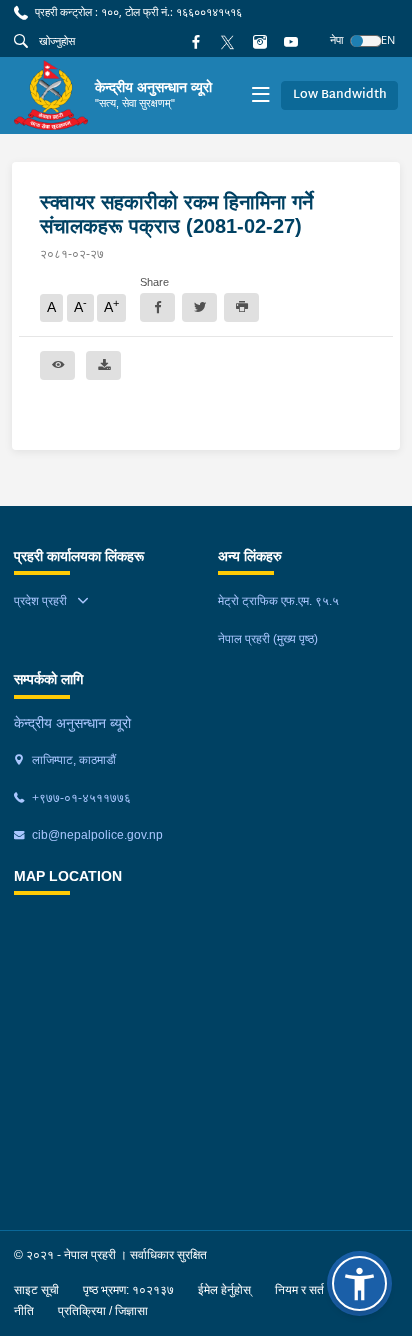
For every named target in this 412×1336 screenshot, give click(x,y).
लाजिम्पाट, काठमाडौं (72, 760)
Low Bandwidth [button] (340, 95)
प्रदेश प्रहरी (40, 601)
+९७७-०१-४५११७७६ (80, 798)
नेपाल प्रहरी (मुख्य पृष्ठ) (268, 639)
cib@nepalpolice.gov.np (96, 835)
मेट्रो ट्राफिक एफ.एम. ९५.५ (278, 601)
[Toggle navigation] (260, 95)
